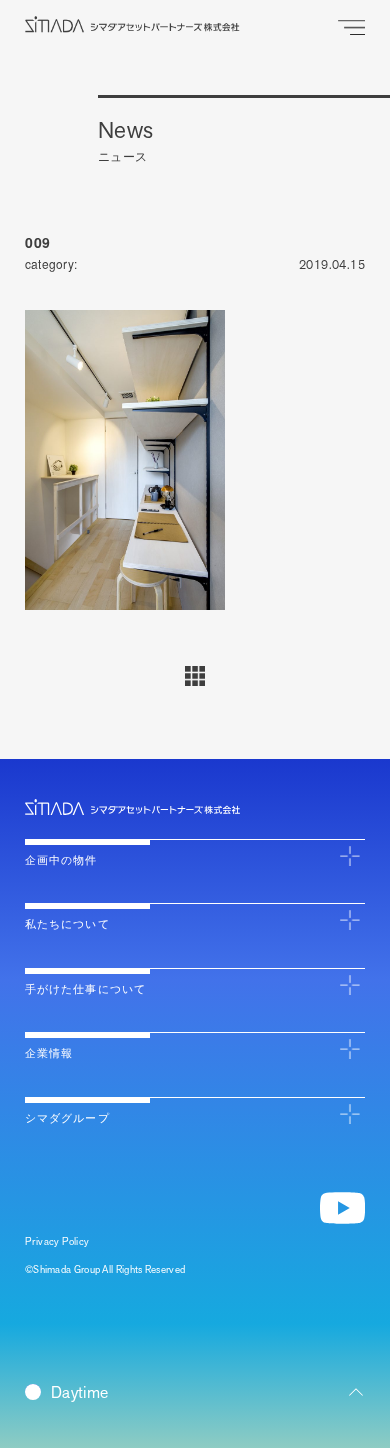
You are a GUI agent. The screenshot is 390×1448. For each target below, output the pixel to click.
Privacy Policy (57, 1241)
